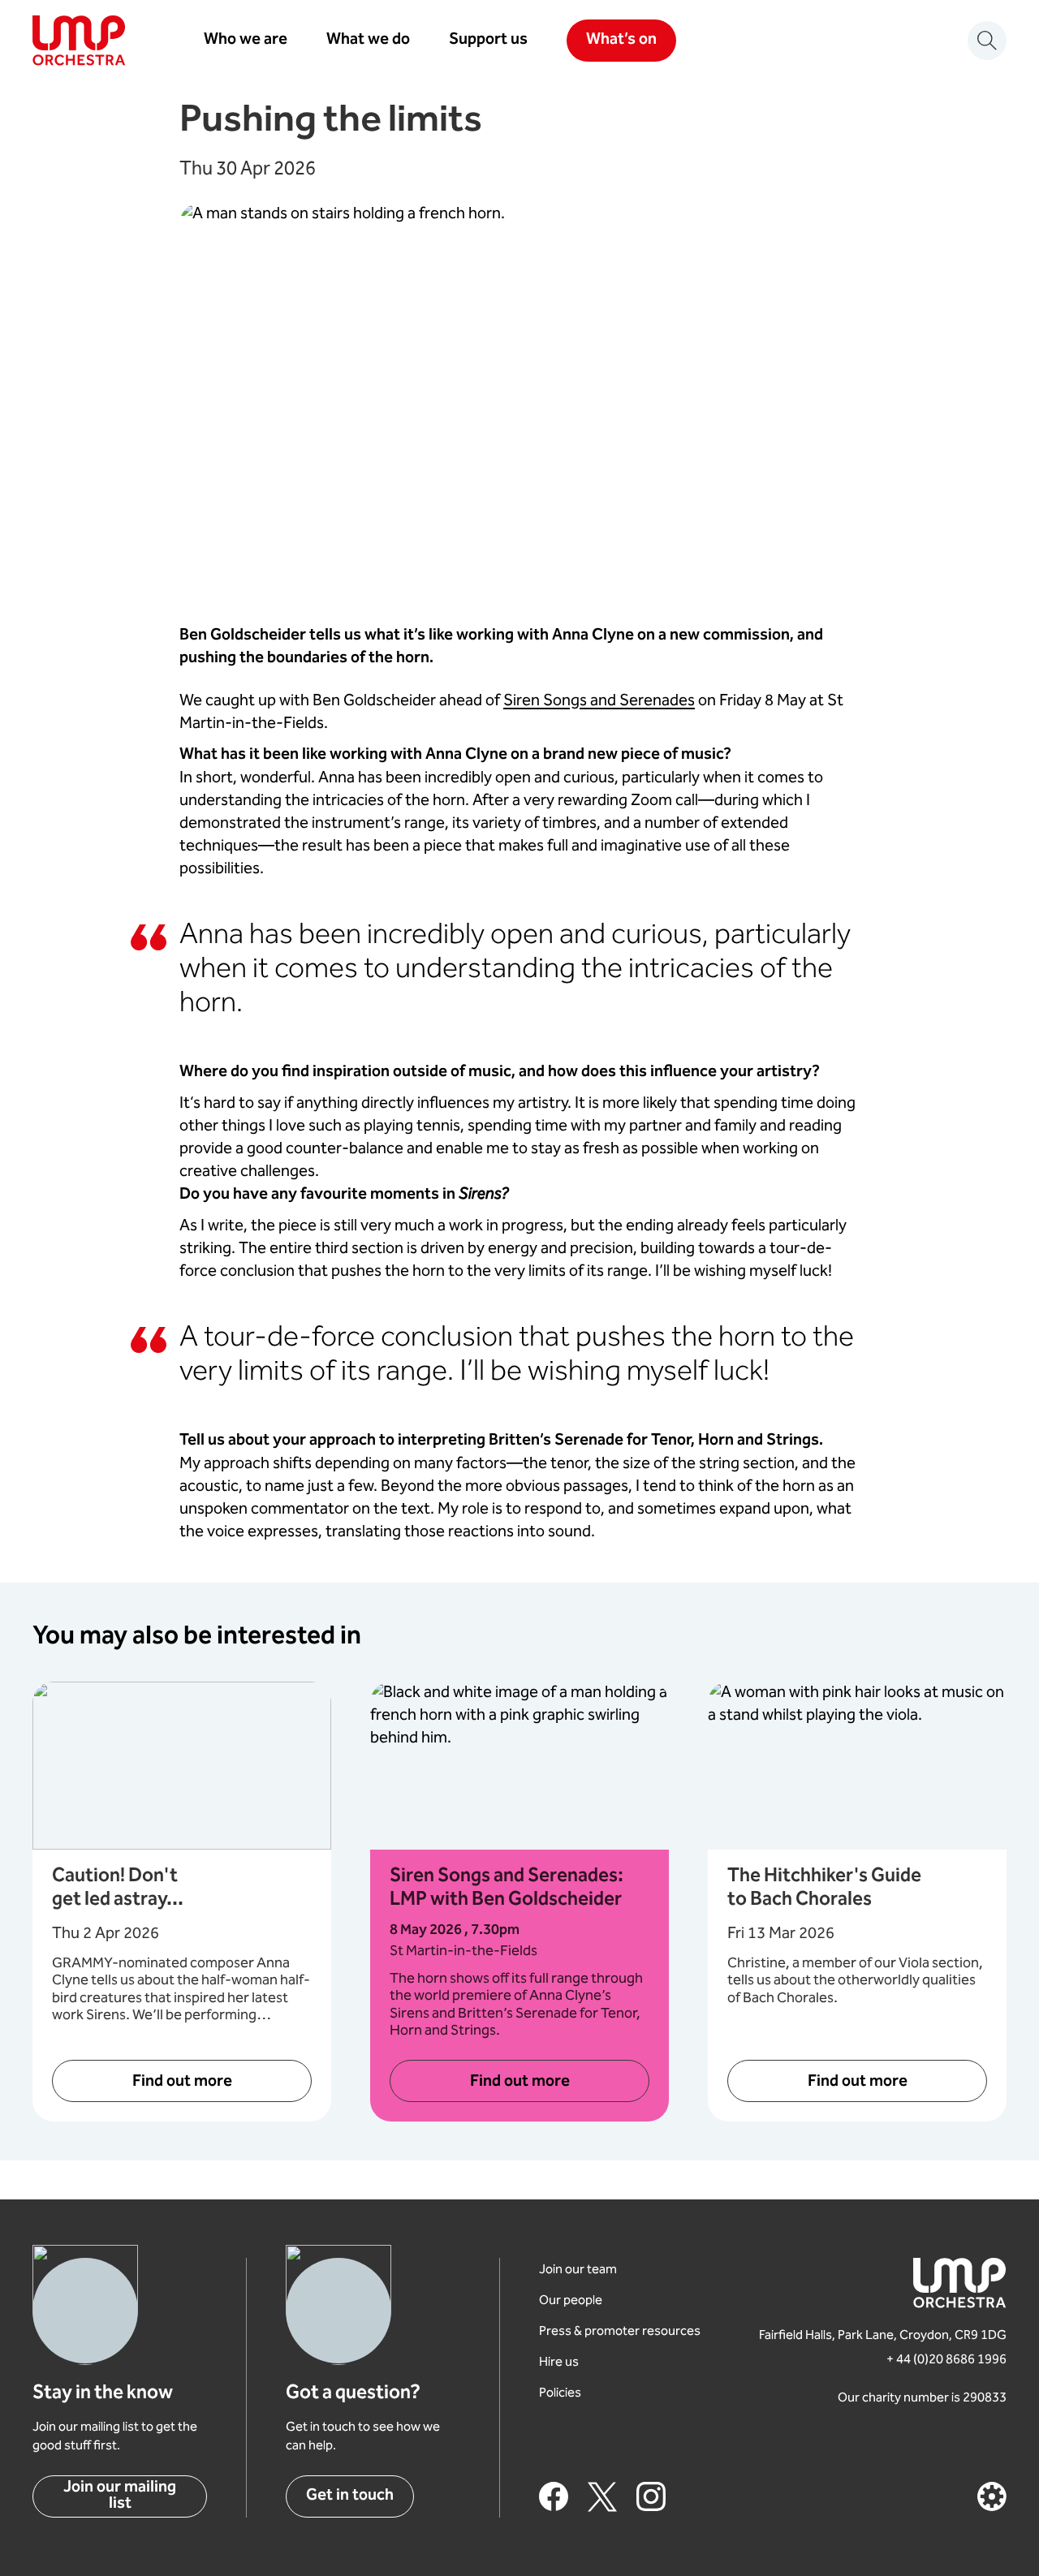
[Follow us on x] (602, 2496)
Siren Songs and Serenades (599, 701)
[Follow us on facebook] (554, 2496)
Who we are (246, 41)
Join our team (578, 2270)
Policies (560, 2394)
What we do (368, 41)
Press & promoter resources (620, 2332)
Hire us (559, 2363)
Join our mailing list (120, 2496)
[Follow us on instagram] (651, 2496)
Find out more (182, 2082)
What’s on (621, 40)
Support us (488, 41)
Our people (571, 2301)
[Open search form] (987, 41)
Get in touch (350, 2496)
